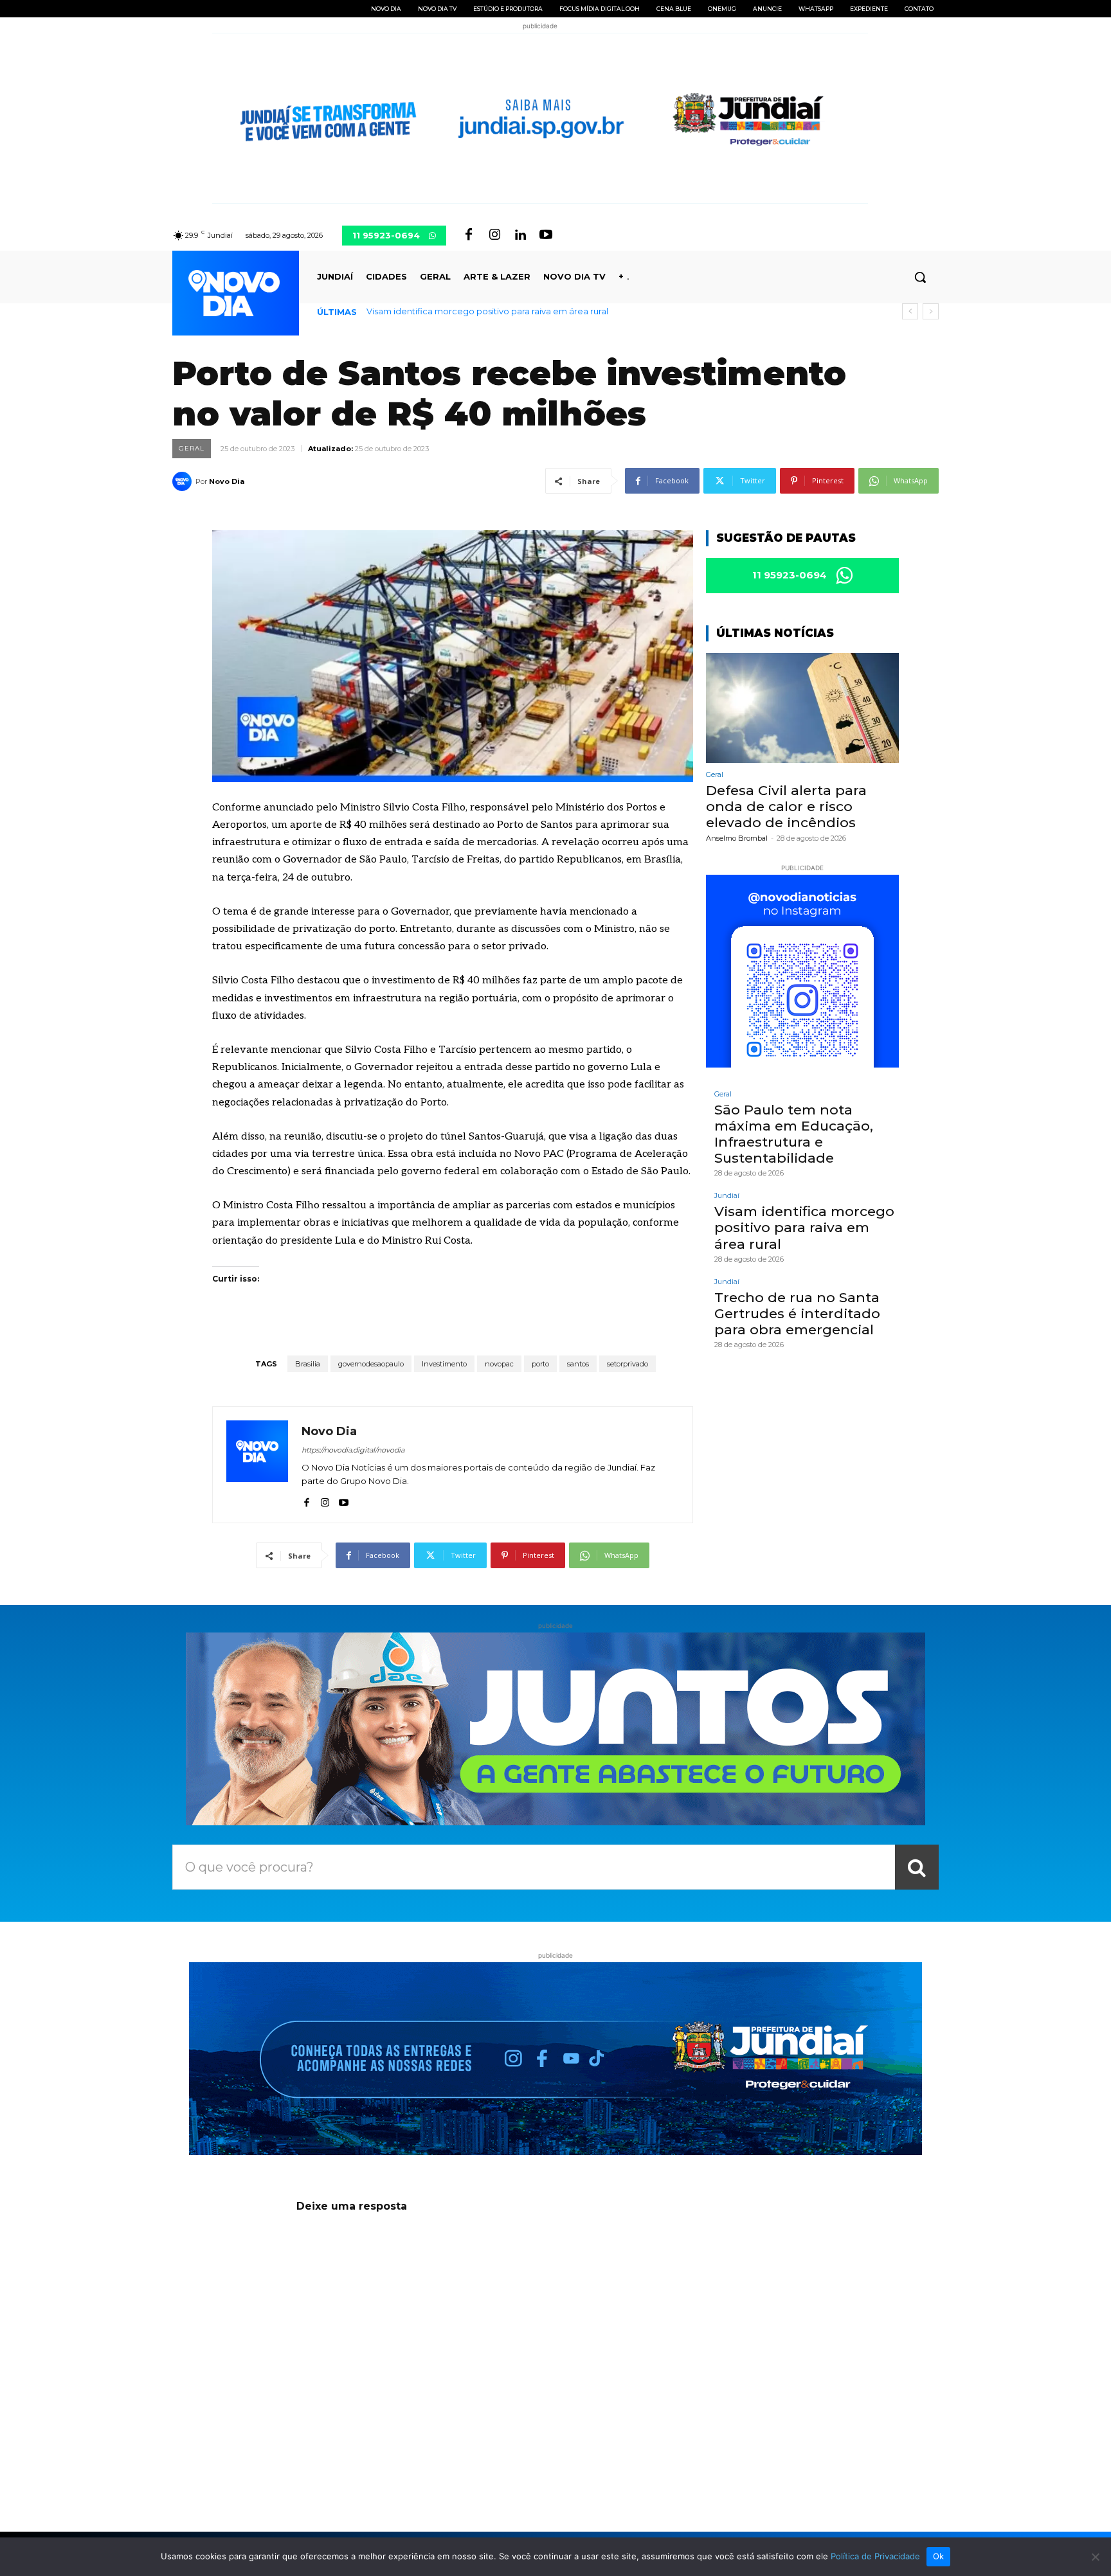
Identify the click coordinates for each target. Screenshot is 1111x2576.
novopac (499, 1364)
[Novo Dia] (184, 481)
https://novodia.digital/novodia (353, 1450)
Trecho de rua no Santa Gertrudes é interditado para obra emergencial (515, 311)
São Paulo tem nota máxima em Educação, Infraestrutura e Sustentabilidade (794, 1134)
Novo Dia (227, 481)
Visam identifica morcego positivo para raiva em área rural (804, 1227)
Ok (939, 2556)
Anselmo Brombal (737, 838)
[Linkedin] (520, 235)
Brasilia (308, 1364)
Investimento (444, 1364)
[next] (931, 311)
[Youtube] (546, 235)
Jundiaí (727, 1196)
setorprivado (628, 1364)
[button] (920, 277)
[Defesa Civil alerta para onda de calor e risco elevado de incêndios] (802, 708)
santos (578, 1364)
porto (540, 1364)
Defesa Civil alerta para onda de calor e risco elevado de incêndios (786, 806)
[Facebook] (469, 235)
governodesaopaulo (371, 1364)
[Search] (917, 1867)
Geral (192, 448)
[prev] (910, 311)
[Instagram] (494, 235)
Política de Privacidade (875, 2556)
